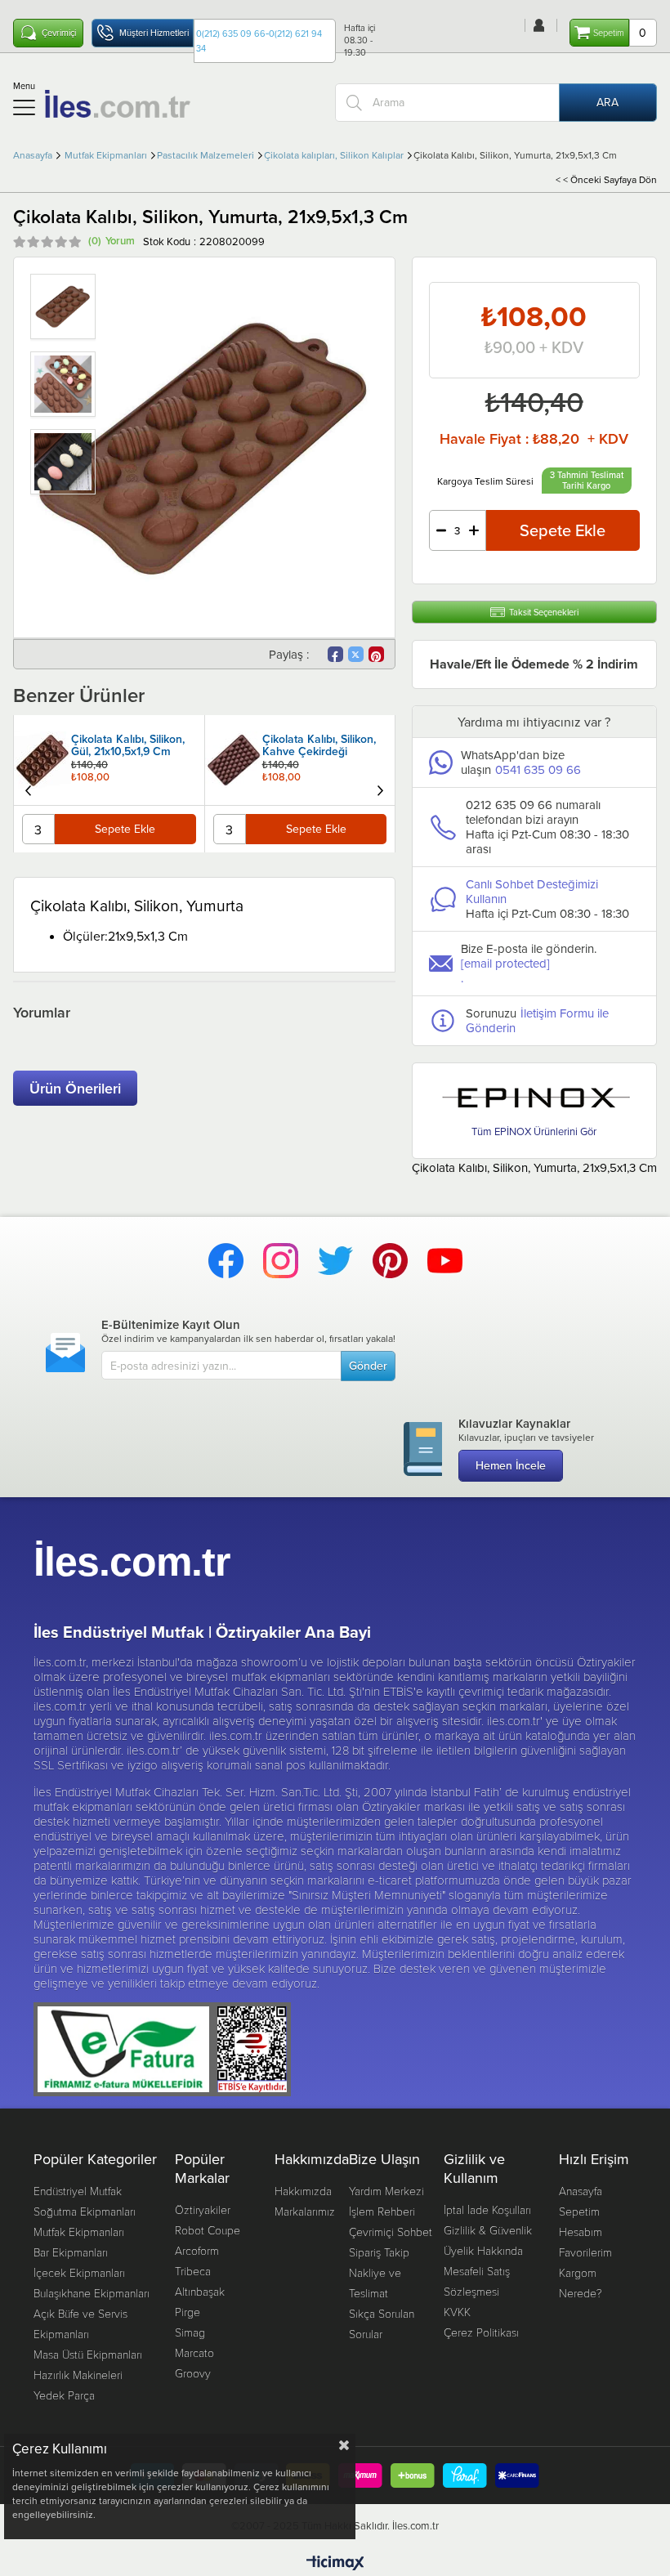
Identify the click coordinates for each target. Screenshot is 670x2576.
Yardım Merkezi (386, 2191)
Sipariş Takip (379, 2252)
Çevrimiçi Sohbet (391, 2232)
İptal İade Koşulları (487, 2209)
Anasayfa (581, 2191)
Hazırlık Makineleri (78, 2375)
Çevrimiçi (59, 33)
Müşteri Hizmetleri (154, 33)
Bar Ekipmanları (71, 2252)
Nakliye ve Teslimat (375, 2283)
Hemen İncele (511, 1465)
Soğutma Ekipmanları (85, 2211)
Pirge (188, 2312)
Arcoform (197, 2250)
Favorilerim (585, 2252)
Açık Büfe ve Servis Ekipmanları (80, 2323)
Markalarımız (305, 2211)
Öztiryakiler (203, 2209)
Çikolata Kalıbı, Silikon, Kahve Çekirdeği (319, 746)
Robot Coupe (208, 2230)
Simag (190, 2332)
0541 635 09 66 (538, 769)
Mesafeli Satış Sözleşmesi (477, 2281)
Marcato (194, 2352)
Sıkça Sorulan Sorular (382, 2323)
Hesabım (581, 2232)
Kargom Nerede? (581, 2283)
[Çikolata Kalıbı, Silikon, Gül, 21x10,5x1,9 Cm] (42, 760)
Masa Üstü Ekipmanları (88, 2354)
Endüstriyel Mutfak (78, 2191)
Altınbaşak (200, 2291)
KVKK (457, 2312)
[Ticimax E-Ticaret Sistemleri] (335, 2564)
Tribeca (193, 2271)
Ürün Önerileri (75, 1088)
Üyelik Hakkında (483, 2250)
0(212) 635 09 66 (231, 34)
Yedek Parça (64, 2395)
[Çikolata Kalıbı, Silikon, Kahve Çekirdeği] (234, 760)
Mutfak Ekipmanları (79, 2232)
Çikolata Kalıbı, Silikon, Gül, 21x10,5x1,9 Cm (128, 746)
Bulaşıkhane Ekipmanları (92, 2293)
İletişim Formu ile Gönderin (537, 1020)
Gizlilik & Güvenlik (488, 2230)
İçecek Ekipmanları (79, 2272)
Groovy (193, 2373)
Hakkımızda (303, 2191)
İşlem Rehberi (382, 2211)
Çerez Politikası (481, 2332)
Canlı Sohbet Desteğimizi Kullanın (532, 891)
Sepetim (579, 2211)
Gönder (368, 1366)
